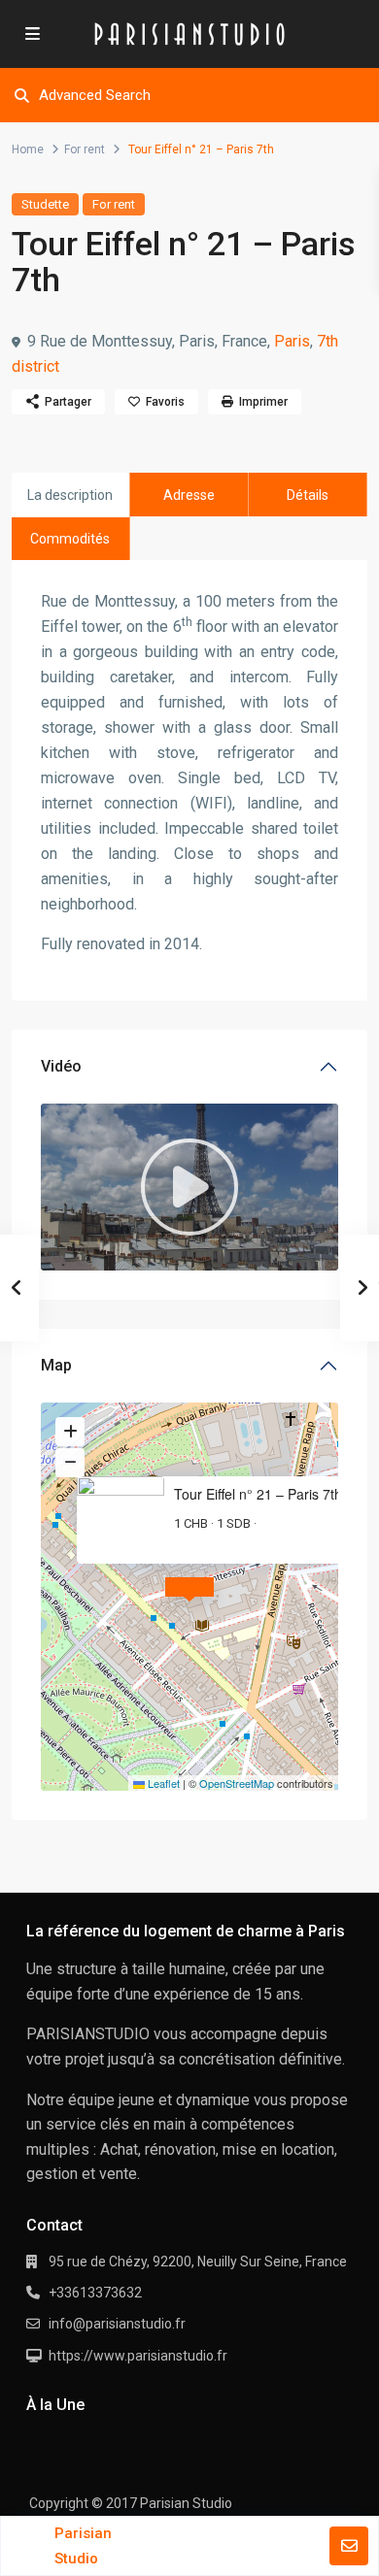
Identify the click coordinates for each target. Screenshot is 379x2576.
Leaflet (162, 1783)
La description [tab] (70, 495)
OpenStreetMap (237, 1783)
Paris (292, 341)
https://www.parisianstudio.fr (138, 2356)
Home (28, 149)
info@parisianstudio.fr (117, 2324)
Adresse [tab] (189, 495)
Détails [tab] (308, 495)
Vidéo (61, 1066)
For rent (85, 149)
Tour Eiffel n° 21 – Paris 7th (258, 1494)
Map (56, 1365)
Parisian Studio (83, 2546)
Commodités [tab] (70, 539)
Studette (45, 204)
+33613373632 (95, 2293)
